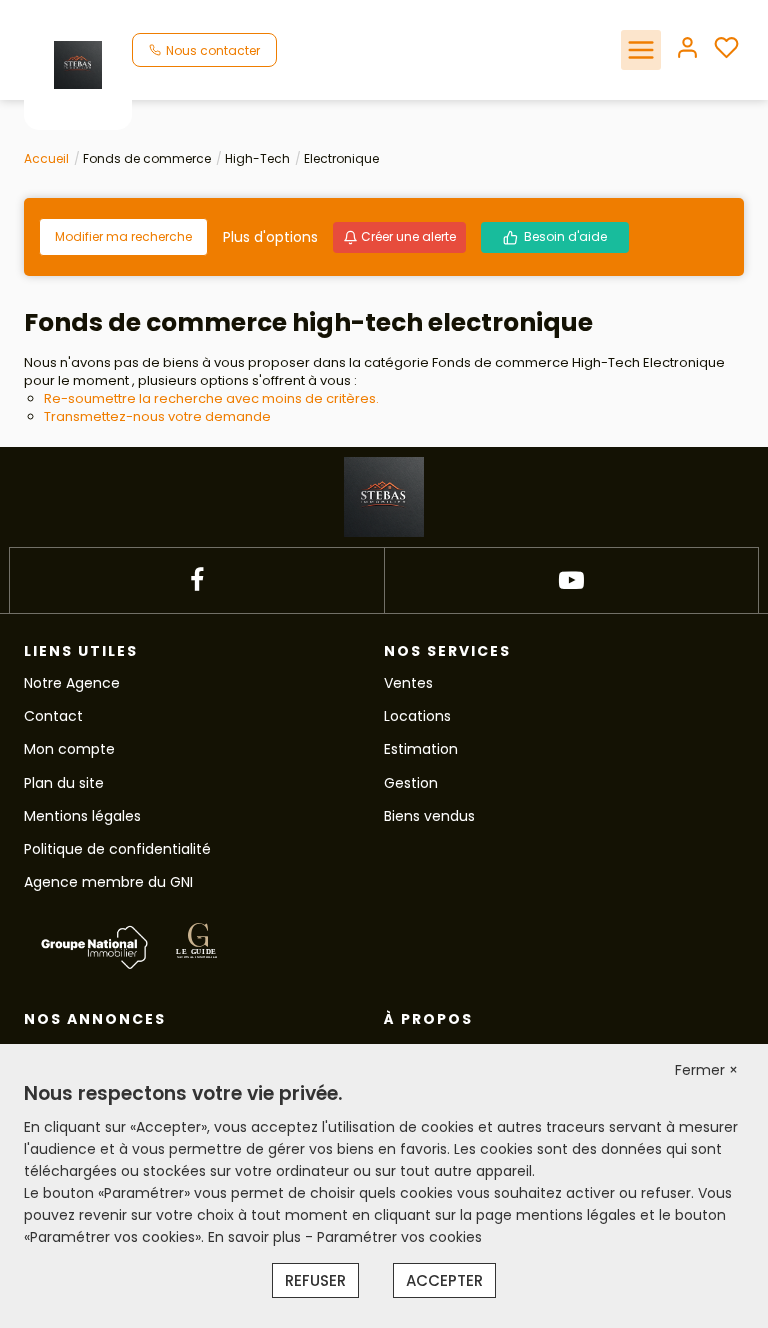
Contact (53, 716)
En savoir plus (256, 1237)
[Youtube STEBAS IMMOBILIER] (571, 580)
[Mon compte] (687, 49)
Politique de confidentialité (117, 849)
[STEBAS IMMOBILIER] (78, 64)
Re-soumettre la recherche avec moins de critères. (211, 398)
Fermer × (706, 1070)
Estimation (421, 749)
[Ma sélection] (726, 49)
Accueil (46, 158)
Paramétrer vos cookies (399, 1237)
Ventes (408, 683)
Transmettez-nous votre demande (157, 416)
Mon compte (69, 749)
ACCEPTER (444, 1280)
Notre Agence (72, 683)
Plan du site (64, 783)
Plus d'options (270, 237)
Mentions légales (82, 816)
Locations (417, 716)
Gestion (411, 783)
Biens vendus (429, 816)
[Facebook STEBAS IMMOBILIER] (197, 580)
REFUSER (315, 1280)
